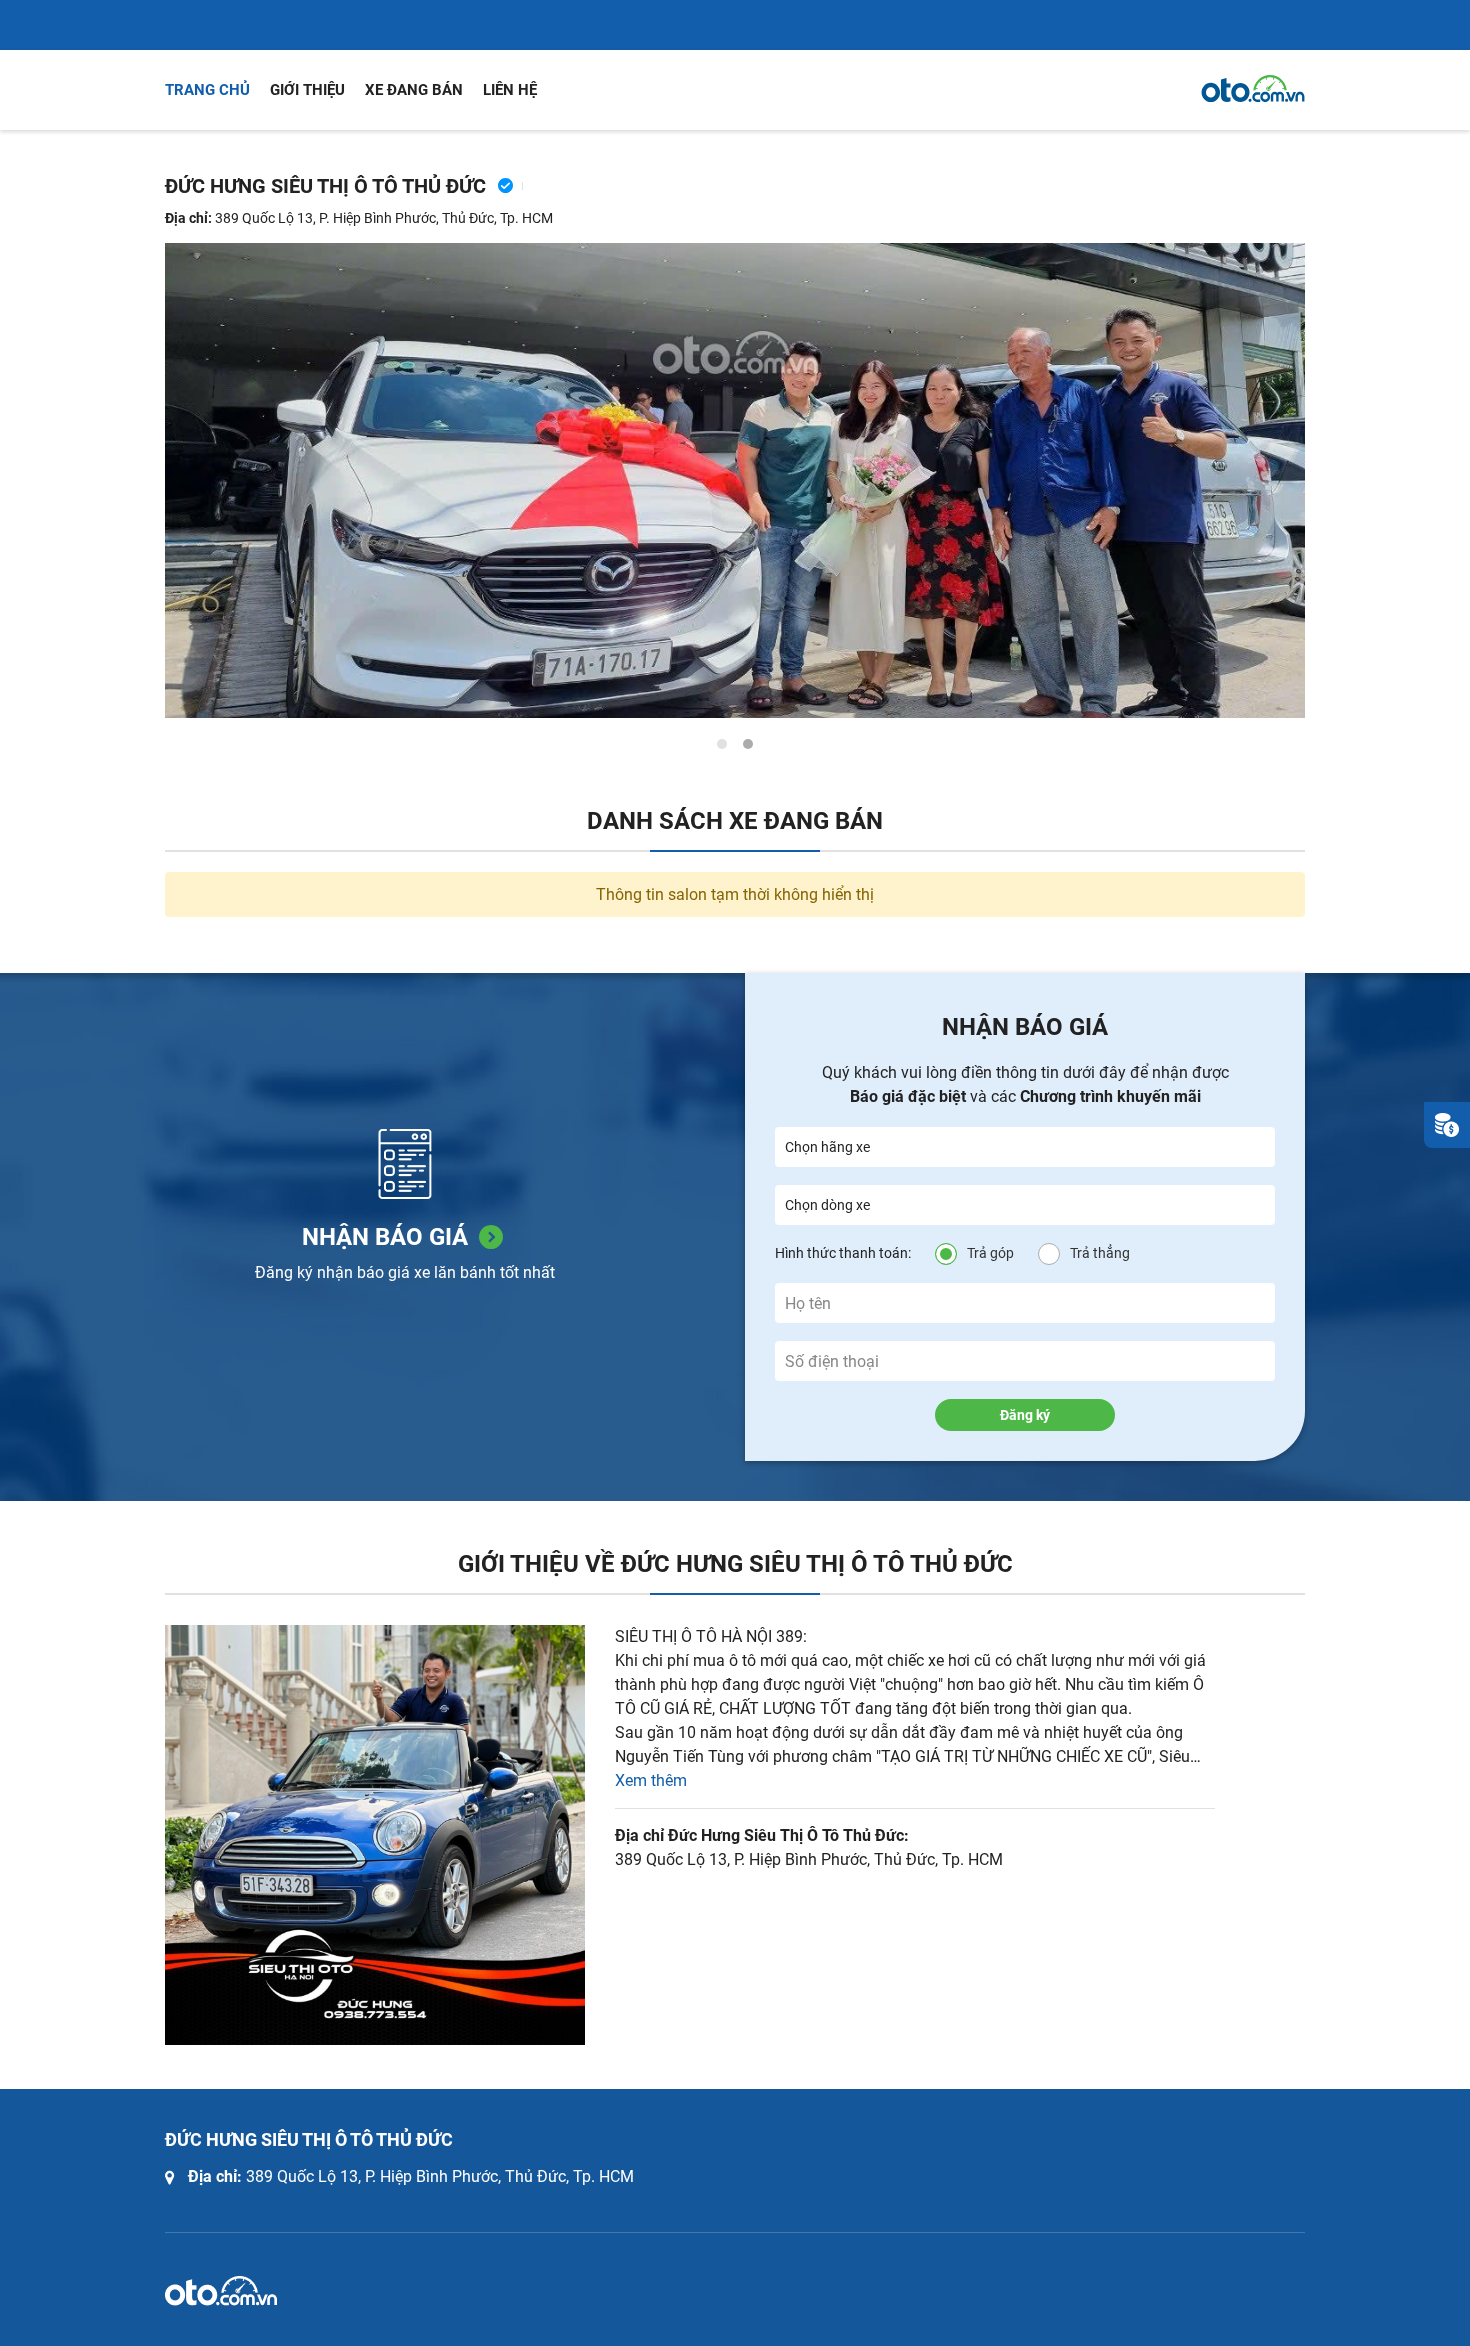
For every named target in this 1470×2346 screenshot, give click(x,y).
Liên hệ (510, 90)
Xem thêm (651, 1780)
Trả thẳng (1100, 1253)
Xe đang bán (414, 90)
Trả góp (990, 1253)
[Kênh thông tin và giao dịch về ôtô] (1253, 89)
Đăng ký (1025, 1415)
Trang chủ (207, 90)
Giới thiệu (307, 90)
